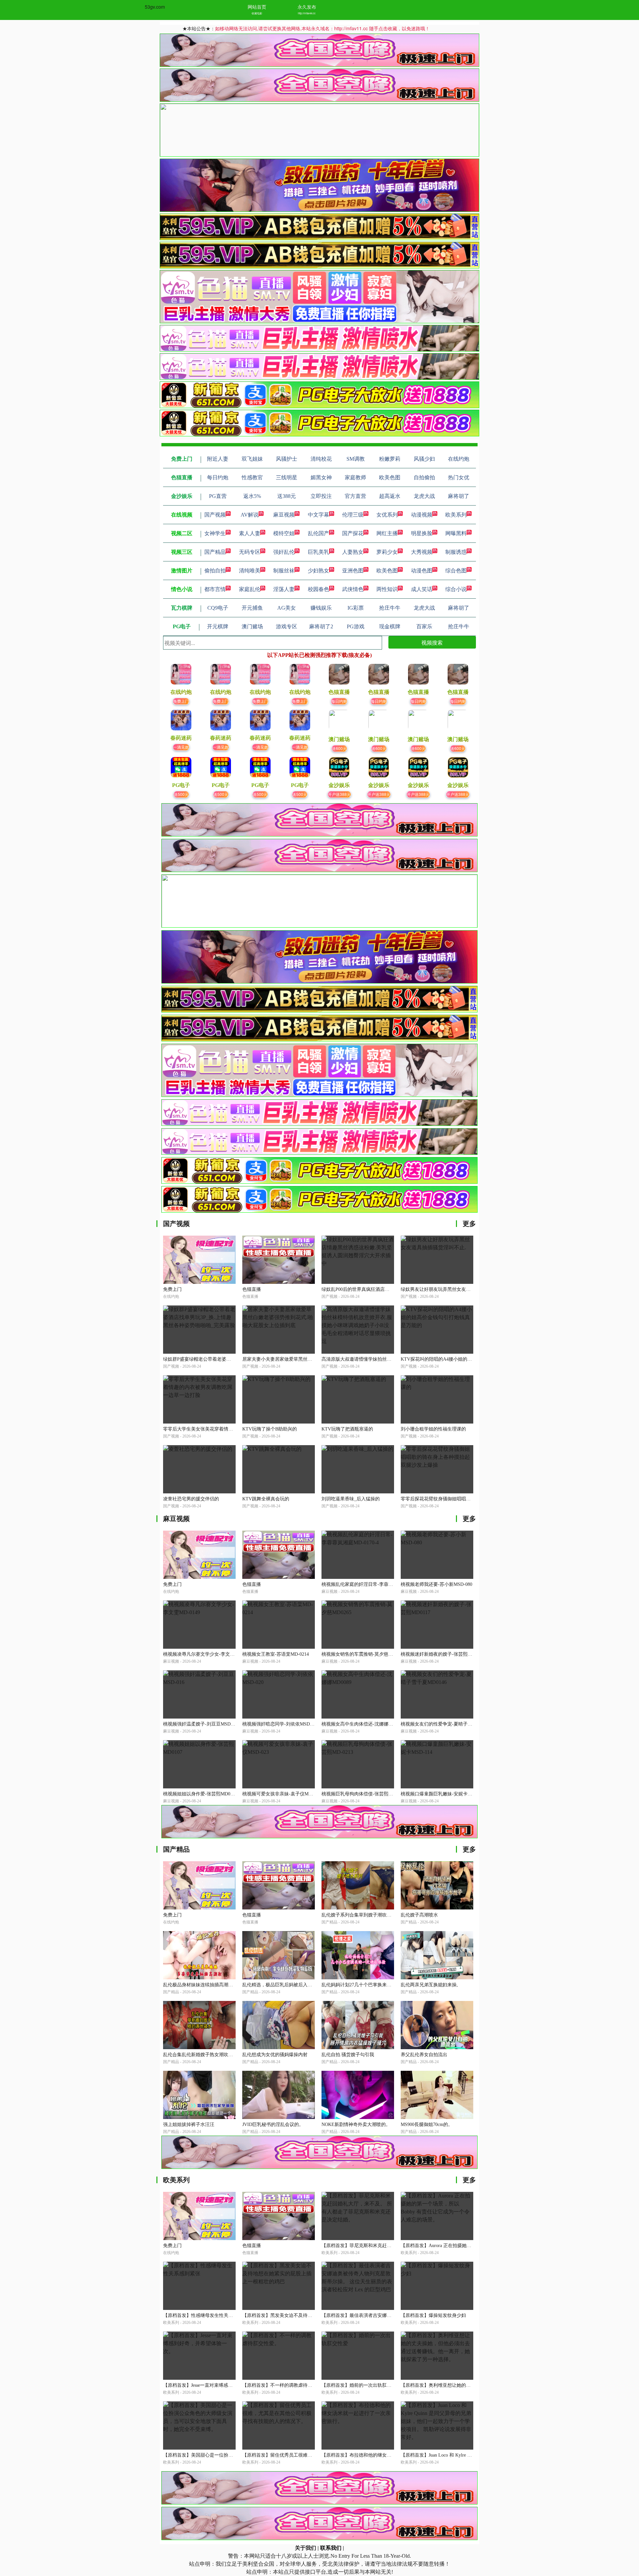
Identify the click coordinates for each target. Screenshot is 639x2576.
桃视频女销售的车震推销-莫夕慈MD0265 (363, 1654)
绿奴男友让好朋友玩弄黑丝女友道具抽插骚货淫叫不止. (457, 1289)
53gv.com (155, 7)
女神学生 (215, 533)
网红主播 (387, 533)
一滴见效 (181, 747)
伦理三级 (353, 515)
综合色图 (456, 571)
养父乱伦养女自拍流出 (424, 2055)
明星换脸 (422, 533)
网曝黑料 (456, 533)
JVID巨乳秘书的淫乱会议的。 (273, 2124)
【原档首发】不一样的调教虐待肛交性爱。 (287, 2385)
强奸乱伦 (284, 552)
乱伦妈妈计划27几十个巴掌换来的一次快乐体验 (370, 1985)
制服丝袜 (284, 571)
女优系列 (387, 515)
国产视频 (215, 515)
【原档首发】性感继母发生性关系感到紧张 (207, 2315)
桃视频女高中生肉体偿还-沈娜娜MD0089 (363, 1724)
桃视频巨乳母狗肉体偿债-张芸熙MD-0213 (364, 1794)
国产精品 (215, 552)
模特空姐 (284, 533)
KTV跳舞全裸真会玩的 (266, 1499)
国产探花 (353, 533)
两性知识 (387, 589)
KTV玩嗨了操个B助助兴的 (270, 1429)
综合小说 (456, 589)
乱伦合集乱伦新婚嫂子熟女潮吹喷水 (200, 2055)
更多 (469, 1224)
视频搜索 (432, 642)
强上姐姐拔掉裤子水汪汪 (189, 2124)
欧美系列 (456, 515)
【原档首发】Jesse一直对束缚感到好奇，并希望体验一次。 (223, 2385)
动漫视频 (422, 515)
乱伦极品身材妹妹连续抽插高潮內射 (200, 1985)
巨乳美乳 (319, 552)
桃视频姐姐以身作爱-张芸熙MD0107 (200, 1794)
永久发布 (307, 7)
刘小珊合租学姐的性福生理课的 (433, 1429)
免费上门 (181, 701)
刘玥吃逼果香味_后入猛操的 (351, 1499)
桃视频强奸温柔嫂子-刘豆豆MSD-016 (201, 1724)
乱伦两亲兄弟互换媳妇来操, (429, 1985)
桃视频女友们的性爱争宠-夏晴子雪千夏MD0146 (449, 1724)
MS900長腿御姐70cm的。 (427, 2124)
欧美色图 (387, 571)
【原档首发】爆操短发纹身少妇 (433, 2315)
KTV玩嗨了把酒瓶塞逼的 (347, 1429)
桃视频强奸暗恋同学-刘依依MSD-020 (280, 1724)
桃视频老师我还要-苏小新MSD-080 (436, 1584)
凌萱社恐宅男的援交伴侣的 (191, 1499)
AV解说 (250, 515)
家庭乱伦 (250, 589)
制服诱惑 (456, 552)
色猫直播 (252, 1289)
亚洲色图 (353, 571)
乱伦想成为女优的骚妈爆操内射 (275, 2055)
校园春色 (319, 589)
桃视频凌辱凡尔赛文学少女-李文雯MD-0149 (208, 1654)
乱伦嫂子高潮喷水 (419, 1915)
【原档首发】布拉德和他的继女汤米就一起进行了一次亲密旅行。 (389, 2455)
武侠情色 (353, 589)
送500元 (181, 794)
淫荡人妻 (284, 589)
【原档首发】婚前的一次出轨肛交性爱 (361, 2385)
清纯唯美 (250, 571)
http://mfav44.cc (307, 13)
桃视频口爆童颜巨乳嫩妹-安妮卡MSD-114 (443, 1794)
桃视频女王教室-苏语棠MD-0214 (276, 1654)
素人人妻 (250, 533)
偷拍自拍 (215, 571)
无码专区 (250, 552)
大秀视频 (422, 552)
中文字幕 (319, 515)
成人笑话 (422, 589)
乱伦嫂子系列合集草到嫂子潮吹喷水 (359, 1915)
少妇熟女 (319, 571)
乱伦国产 (319, 533)
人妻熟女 (353, 552)
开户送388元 (339, 794)
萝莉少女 (387, 552)
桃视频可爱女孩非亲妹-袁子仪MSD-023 (283, 1794)
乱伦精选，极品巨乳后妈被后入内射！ (282, 1985)
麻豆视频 (284, 515)
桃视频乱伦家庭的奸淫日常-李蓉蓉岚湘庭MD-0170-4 (375, 1584)
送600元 (339, 748)
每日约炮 (339, 701)
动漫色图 (422, 571)
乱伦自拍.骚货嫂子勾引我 (348, 2055)
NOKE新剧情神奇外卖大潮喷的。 (356, 2124)
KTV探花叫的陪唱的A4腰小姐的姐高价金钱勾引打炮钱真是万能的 (469, 1359)
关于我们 (306, 2548)
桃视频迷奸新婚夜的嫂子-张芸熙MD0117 (442, 1654)
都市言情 (215, 589)
